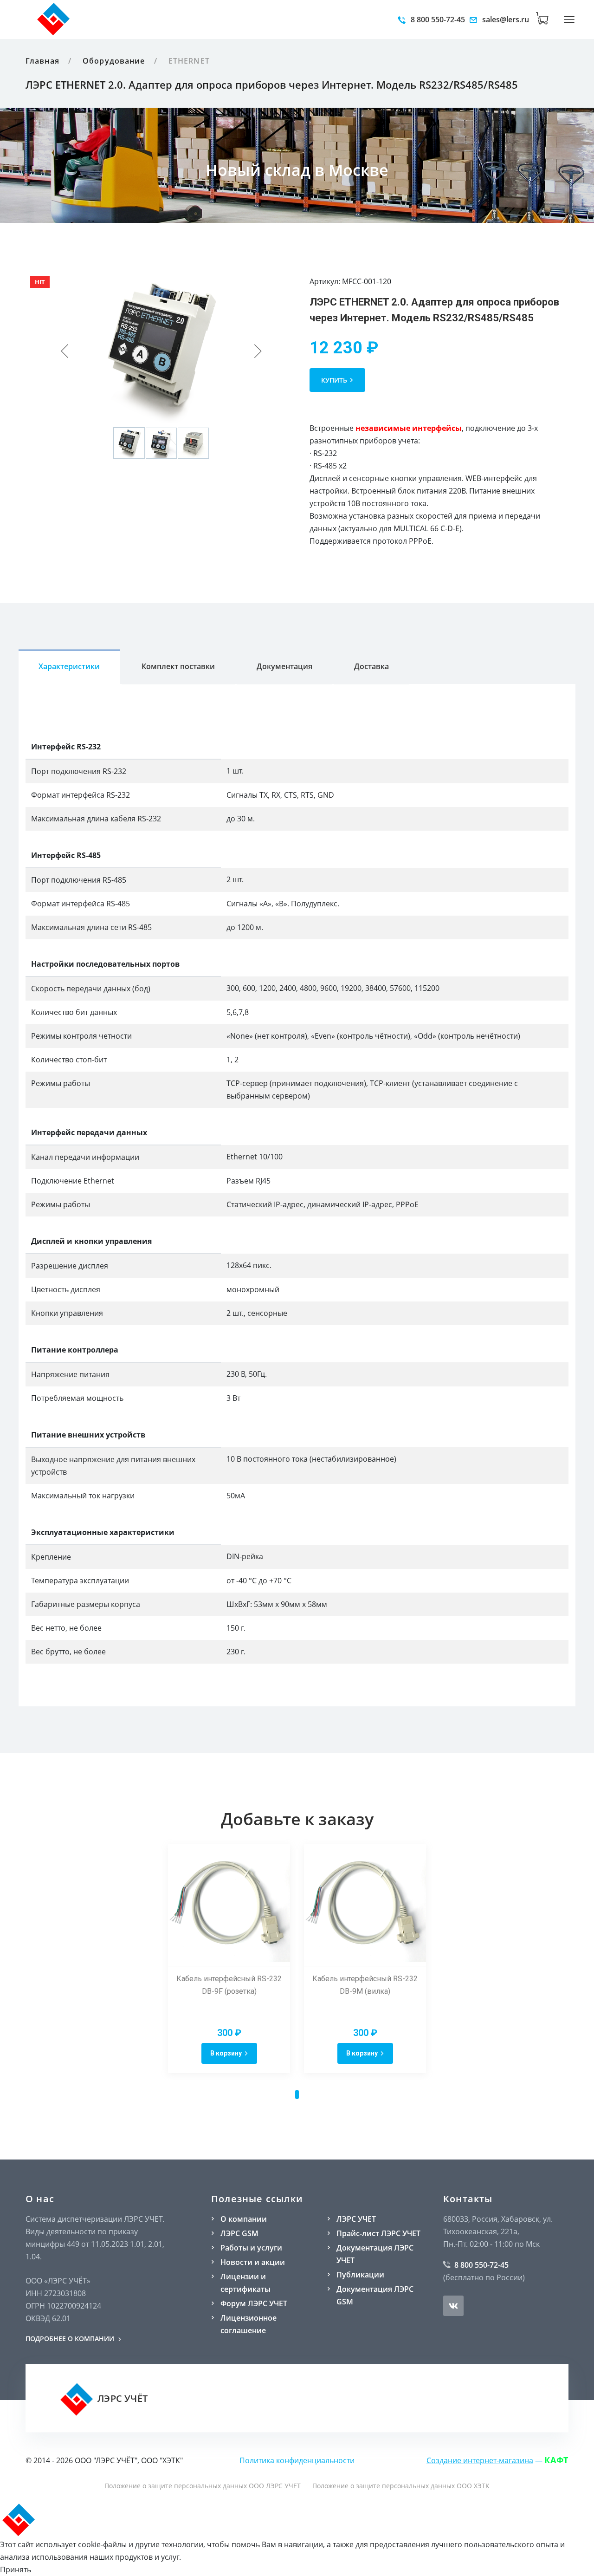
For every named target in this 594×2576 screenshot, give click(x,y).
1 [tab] (297, 2095)
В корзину (226, 2053)
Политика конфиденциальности (297, 2460)
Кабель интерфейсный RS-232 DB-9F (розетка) (229, 1985)
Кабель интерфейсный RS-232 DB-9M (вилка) (365, 1985)
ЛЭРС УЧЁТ (121, 2398)
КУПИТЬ (334, 380)
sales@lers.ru (505, 20)
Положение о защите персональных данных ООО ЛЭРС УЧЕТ (203, 2486)
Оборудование (114, 61)
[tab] (69, 667)
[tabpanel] (229, 1958)
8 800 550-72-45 (437, 20)
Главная (42, 61)
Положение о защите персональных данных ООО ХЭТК (401, 2486)
